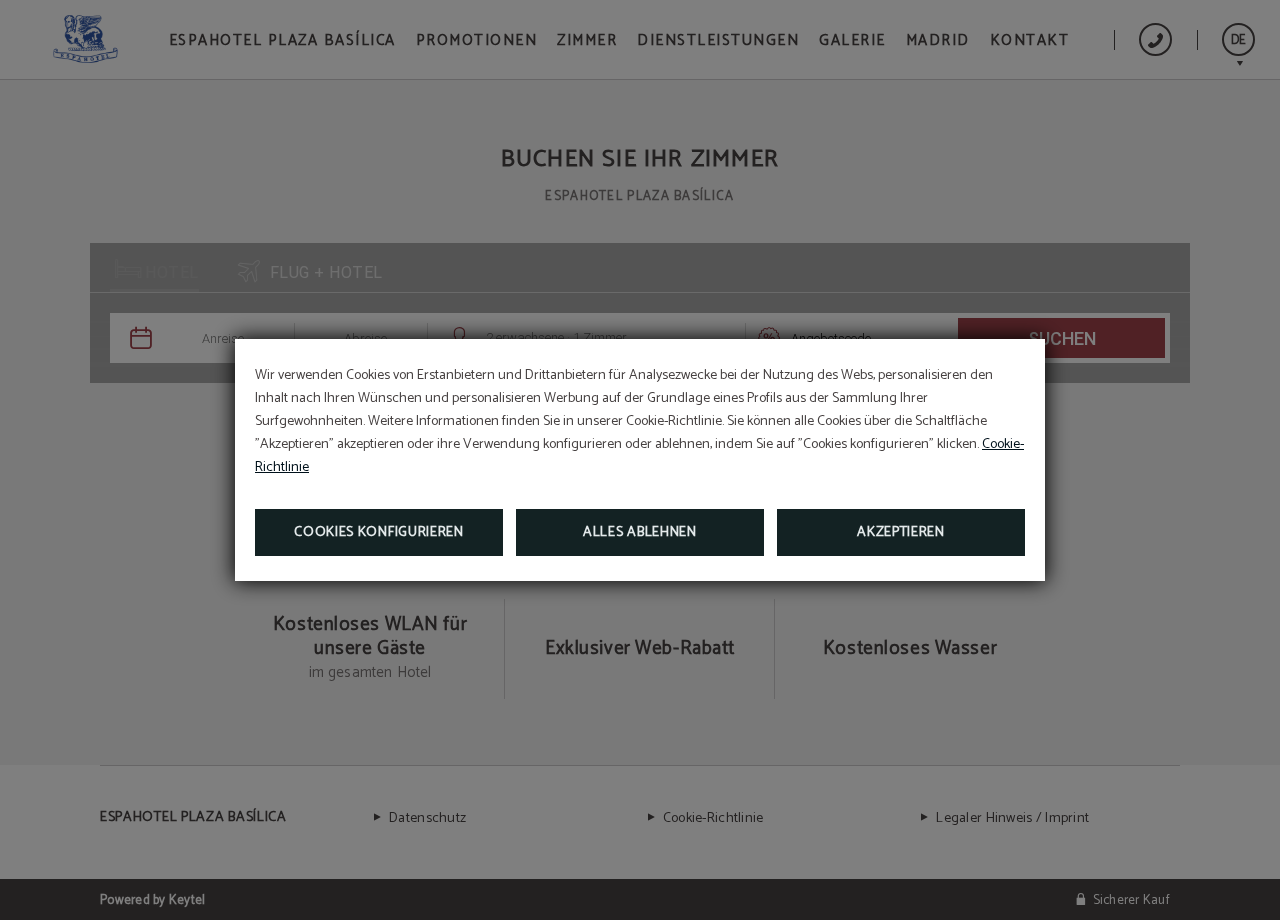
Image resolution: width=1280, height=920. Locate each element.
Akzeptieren (901, 532)
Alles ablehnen (640, 532)
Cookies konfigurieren (379, 532)
